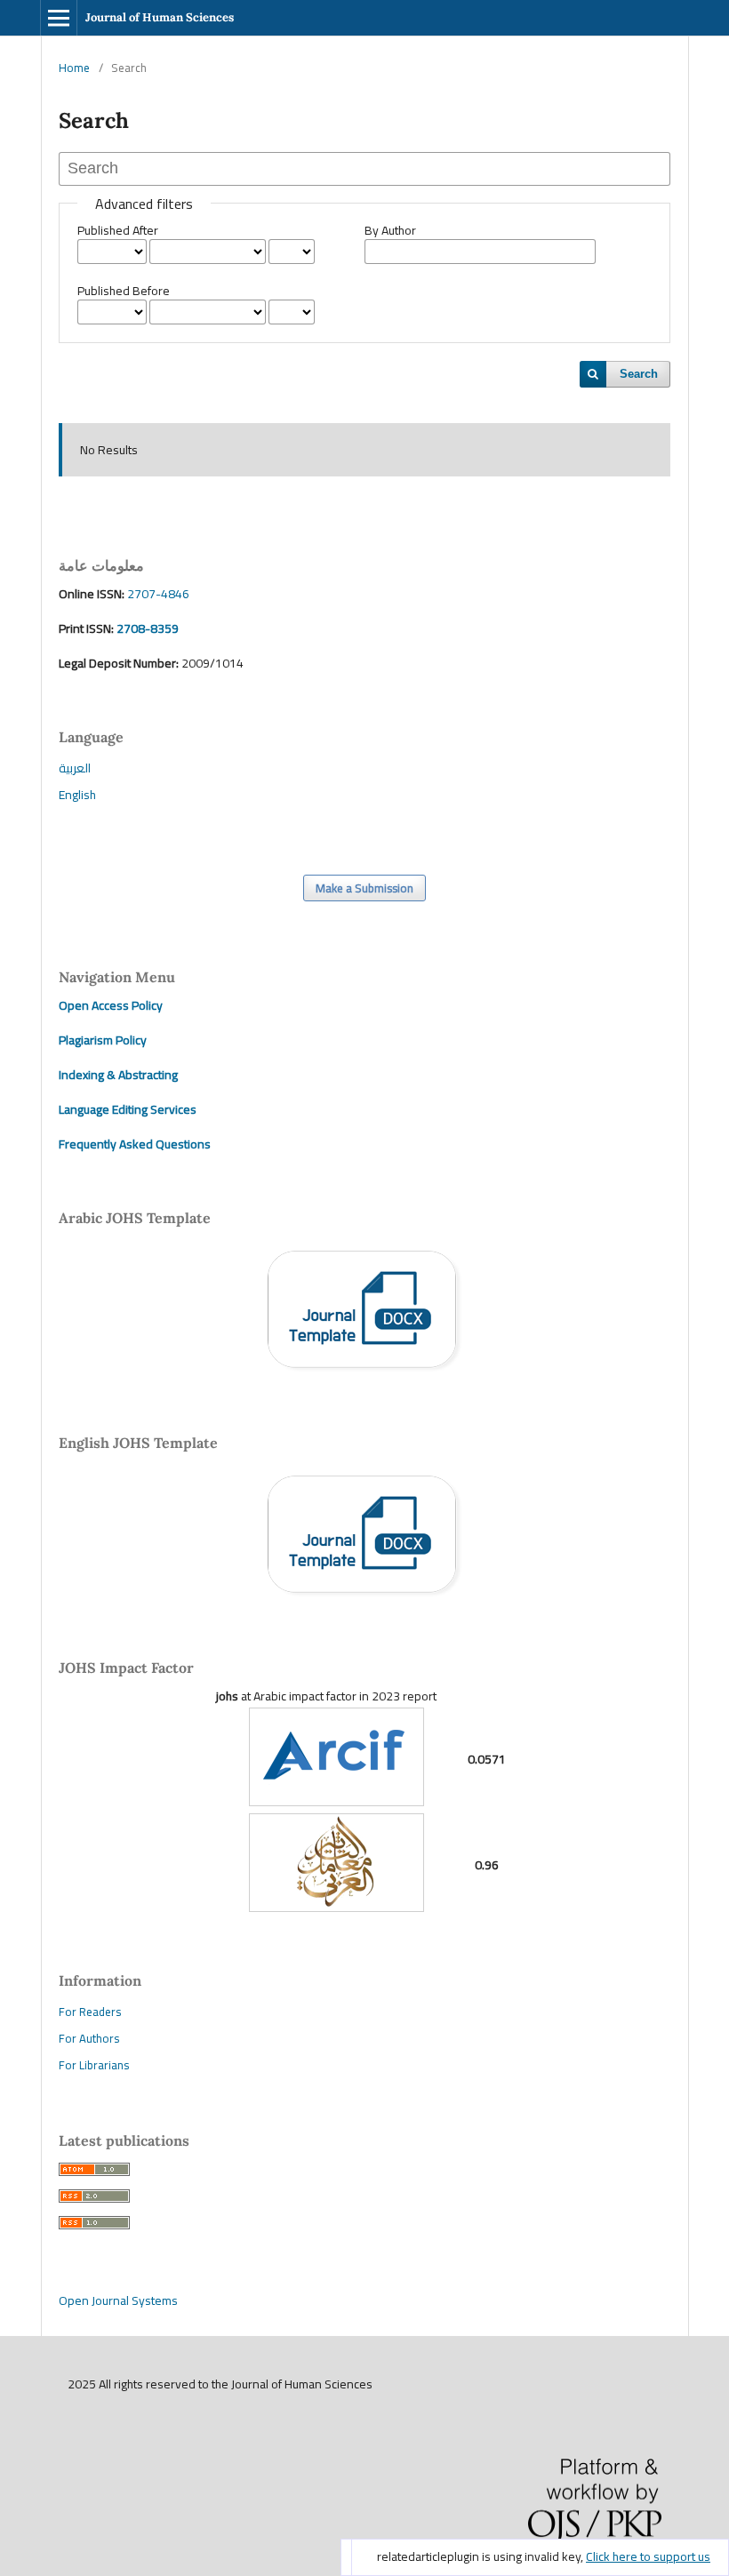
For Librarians (94, 2065)
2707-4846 (158, 594)
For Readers (90, 2012)
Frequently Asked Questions (135, 1144)
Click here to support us (648, 2556)
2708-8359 (146, 628)
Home (74, 68)
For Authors (89, 2038)
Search (639, 374)
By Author (390, 230)
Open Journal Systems (118, 2300)
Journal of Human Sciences (160, 17)
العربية (75, 768)
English (77, 795)
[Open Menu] (59, 18)
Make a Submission (364, 888)
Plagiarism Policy (103, 1040)
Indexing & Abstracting (118, 1075)
